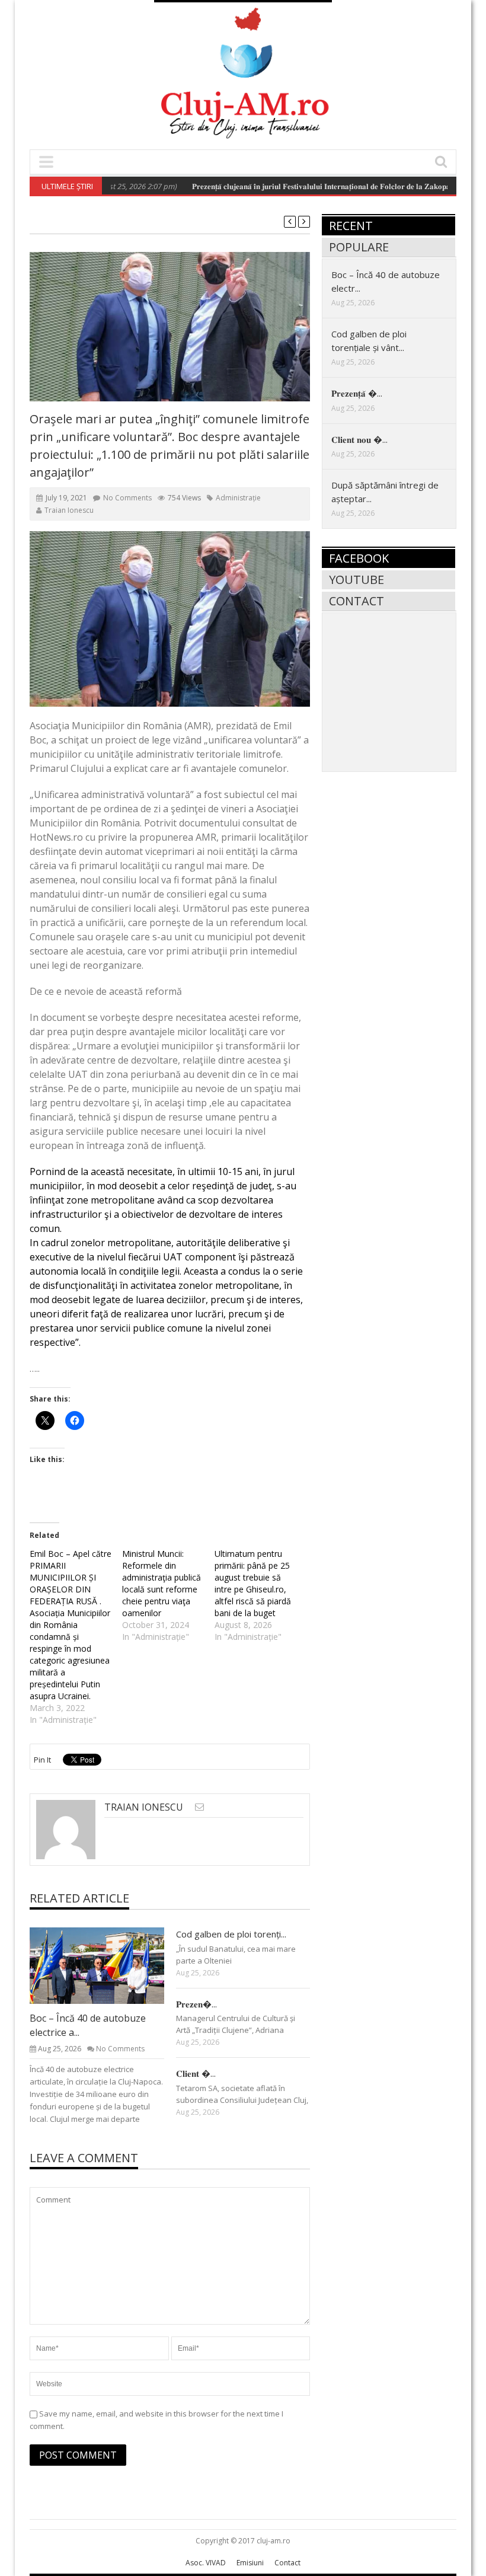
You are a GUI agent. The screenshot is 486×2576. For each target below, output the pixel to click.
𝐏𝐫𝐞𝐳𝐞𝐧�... (196, 2004)
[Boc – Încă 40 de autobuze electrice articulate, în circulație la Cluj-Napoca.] (106, 1965)
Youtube (356, 580)
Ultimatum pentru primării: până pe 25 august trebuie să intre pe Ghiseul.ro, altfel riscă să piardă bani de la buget (253, 1583)
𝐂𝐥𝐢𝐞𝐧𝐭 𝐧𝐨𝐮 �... (359, 439)
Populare (359, 247)
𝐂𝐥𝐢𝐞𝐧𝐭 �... (196, 2073)
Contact (356, 601)
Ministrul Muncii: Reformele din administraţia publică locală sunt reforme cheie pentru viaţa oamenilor (162, 1583)
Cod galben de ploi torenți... (231, 1934)
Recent (351, 226)
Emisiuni (250, 2563)
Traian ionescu (69, 510)
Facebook (359, 558)
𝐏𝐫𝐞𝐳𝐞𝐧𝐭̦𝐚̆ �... (357, 393)
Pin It (42, 1760)
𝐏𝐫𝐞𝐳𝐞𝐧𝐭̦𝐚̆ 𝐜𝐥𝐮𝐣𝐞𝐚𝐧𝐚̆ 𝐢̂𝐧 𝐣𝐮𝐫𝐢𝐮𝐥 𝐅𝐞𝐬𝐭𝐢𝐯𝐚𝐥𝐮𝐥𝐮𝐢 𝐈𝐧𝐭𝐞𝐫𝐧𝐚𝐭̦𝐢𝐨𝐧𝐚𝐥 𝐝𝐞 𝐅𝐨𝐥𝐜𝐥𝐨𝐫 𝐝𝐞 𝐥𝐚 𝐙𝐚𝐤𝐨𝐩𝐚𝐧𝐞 (295, 186)
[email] (199, 1807)
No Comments (127, 498)
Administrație (238, 498)
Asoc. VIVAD (206, 2563)
